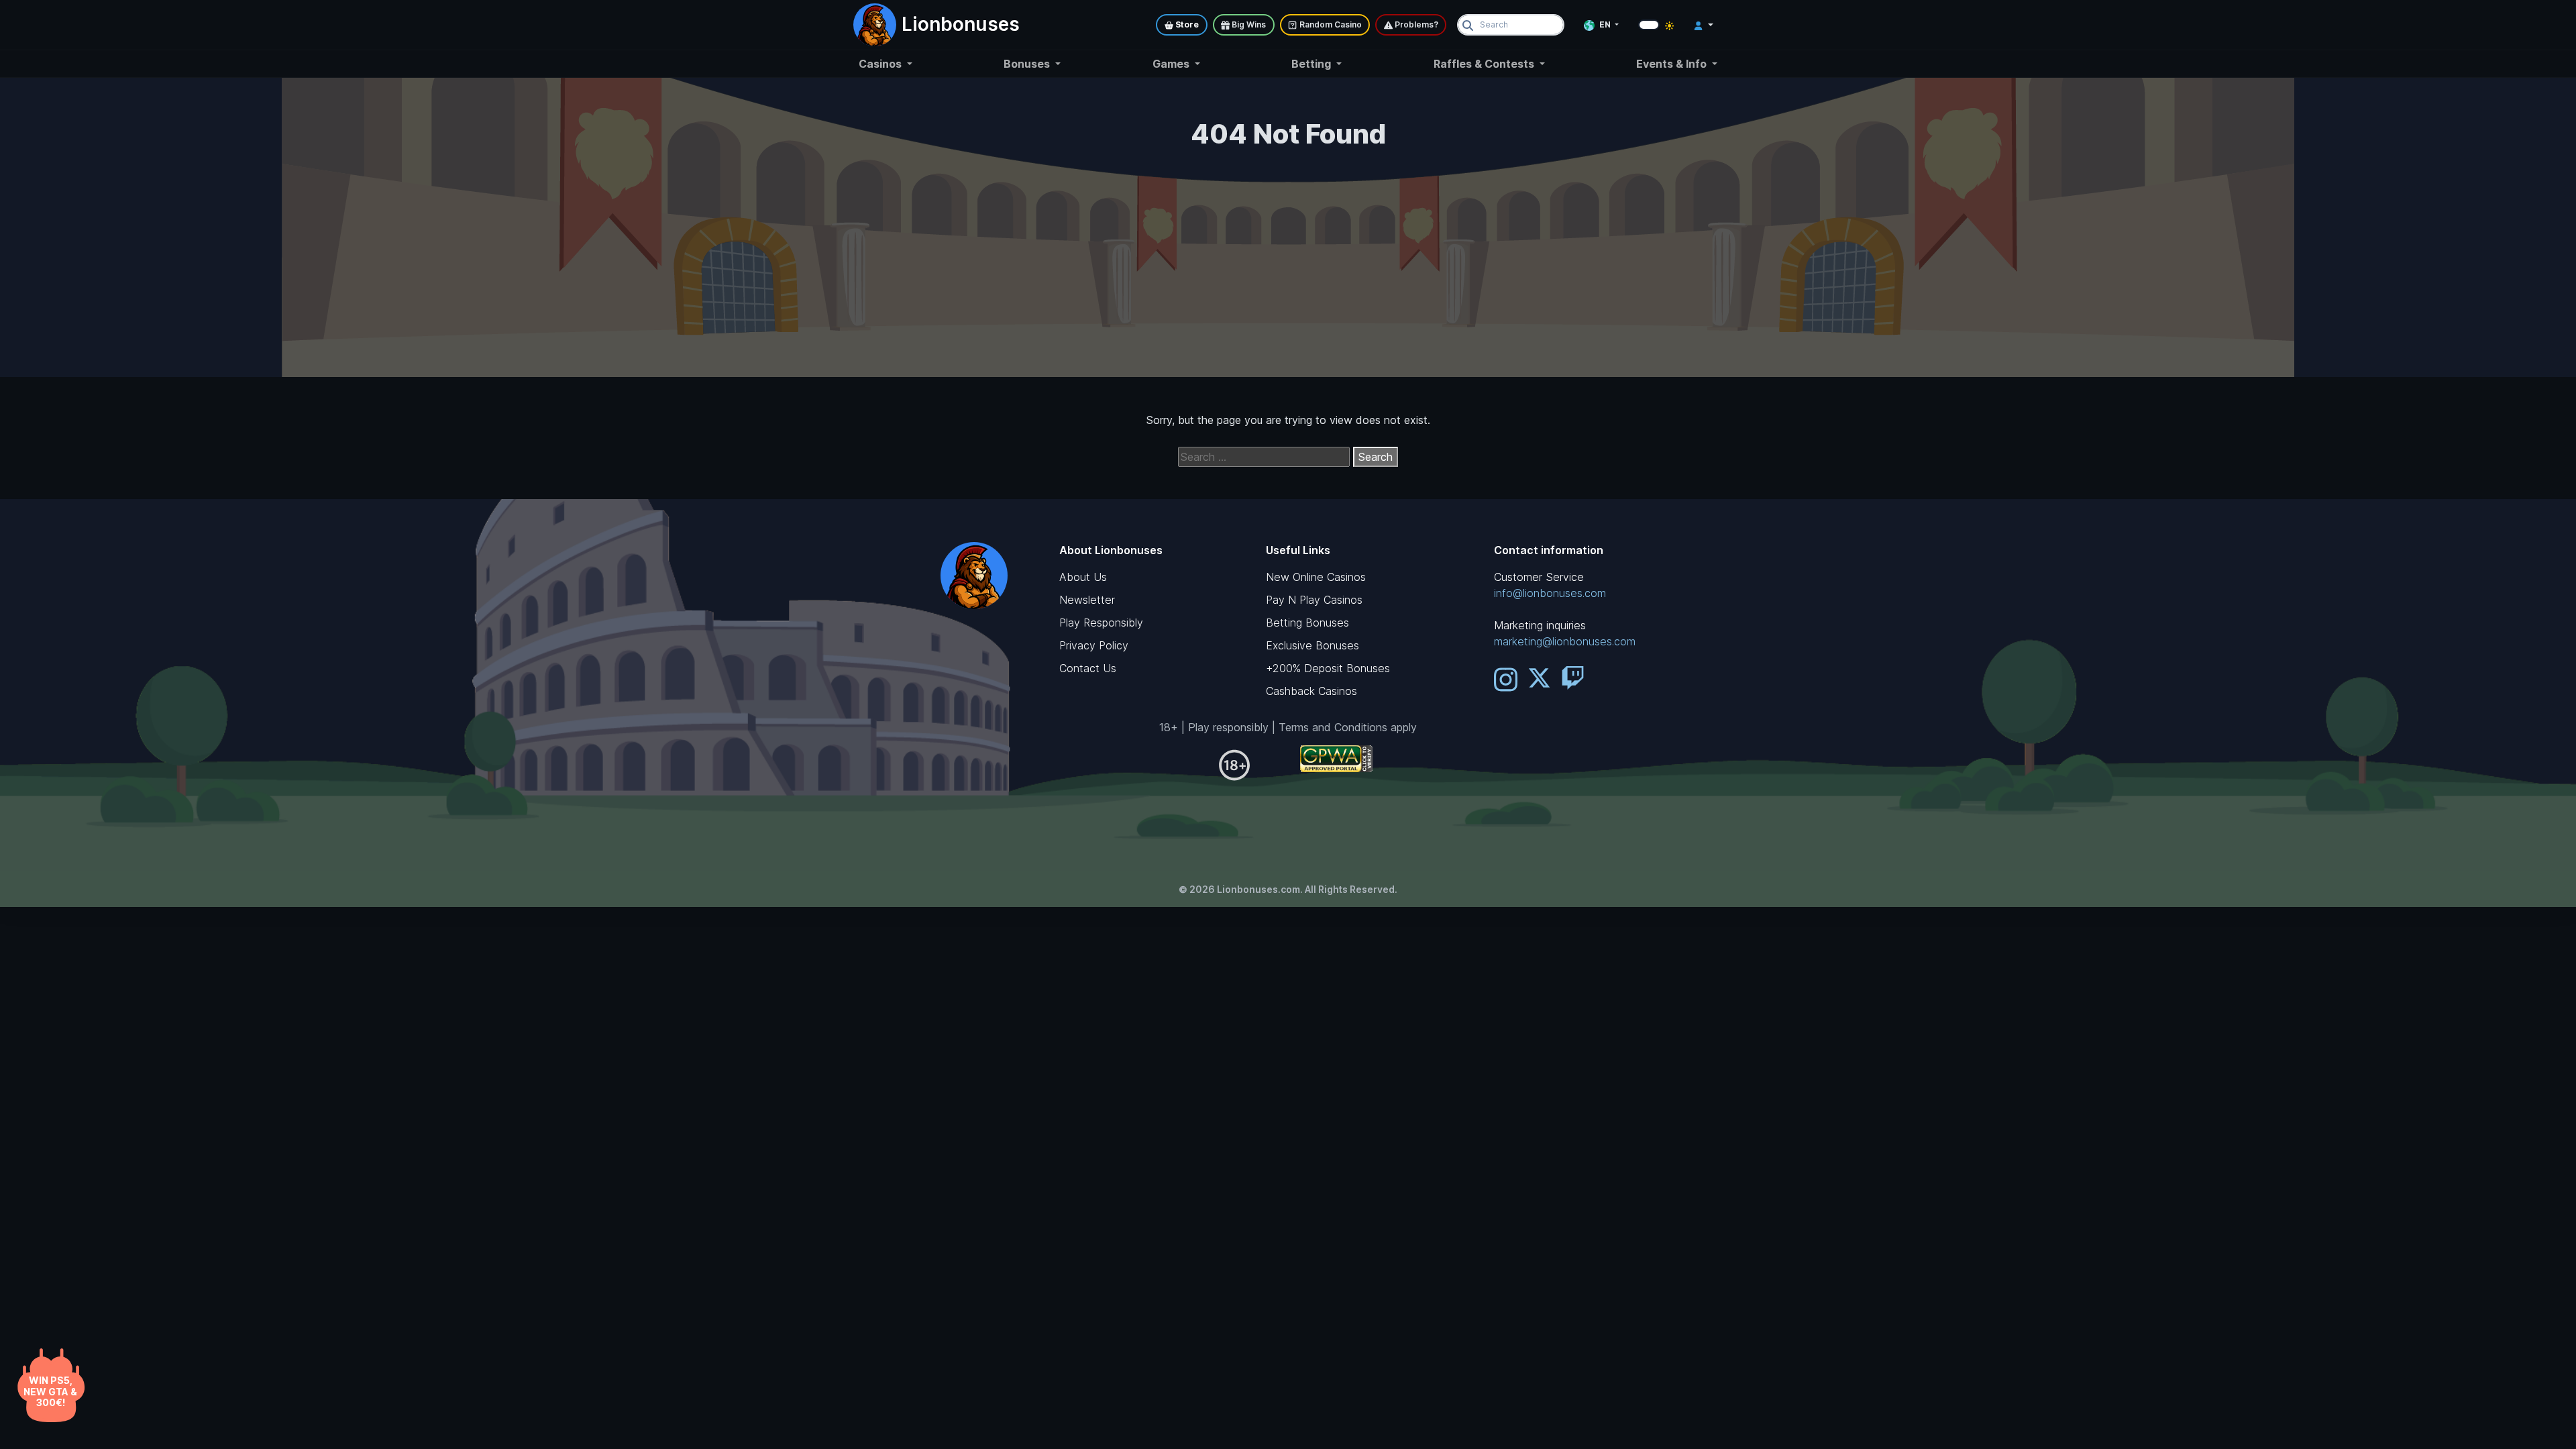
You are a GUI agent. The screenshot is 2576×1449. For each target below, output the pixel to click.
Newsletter (1087, 600)
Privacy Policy (1094, 645)
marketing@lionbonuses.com (1565, 641)
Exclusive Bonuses (1312, 645)
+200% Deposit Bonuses (1328, 668)
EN (1605, 24)
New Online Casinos (1316, 577)
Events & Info (1673, 64)
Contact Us (1088, 668)
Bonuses (1028, 64)
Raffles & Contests (1485, 64)
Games (1172, 64)
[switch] (1649, 25)
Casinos (881, 64)
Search (1376, 457)
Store (1186, 24)
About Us (1083, 577)
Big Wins (1248, 24)
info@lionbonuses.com (1550, 593)
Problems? (1415, 24)
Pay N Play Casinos (1314, 600)
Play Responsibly (1101, 623)
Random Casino (1330, 24)
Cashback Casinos (1311, 691)
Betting (1312, 64)
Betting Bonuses (1307, 623)
